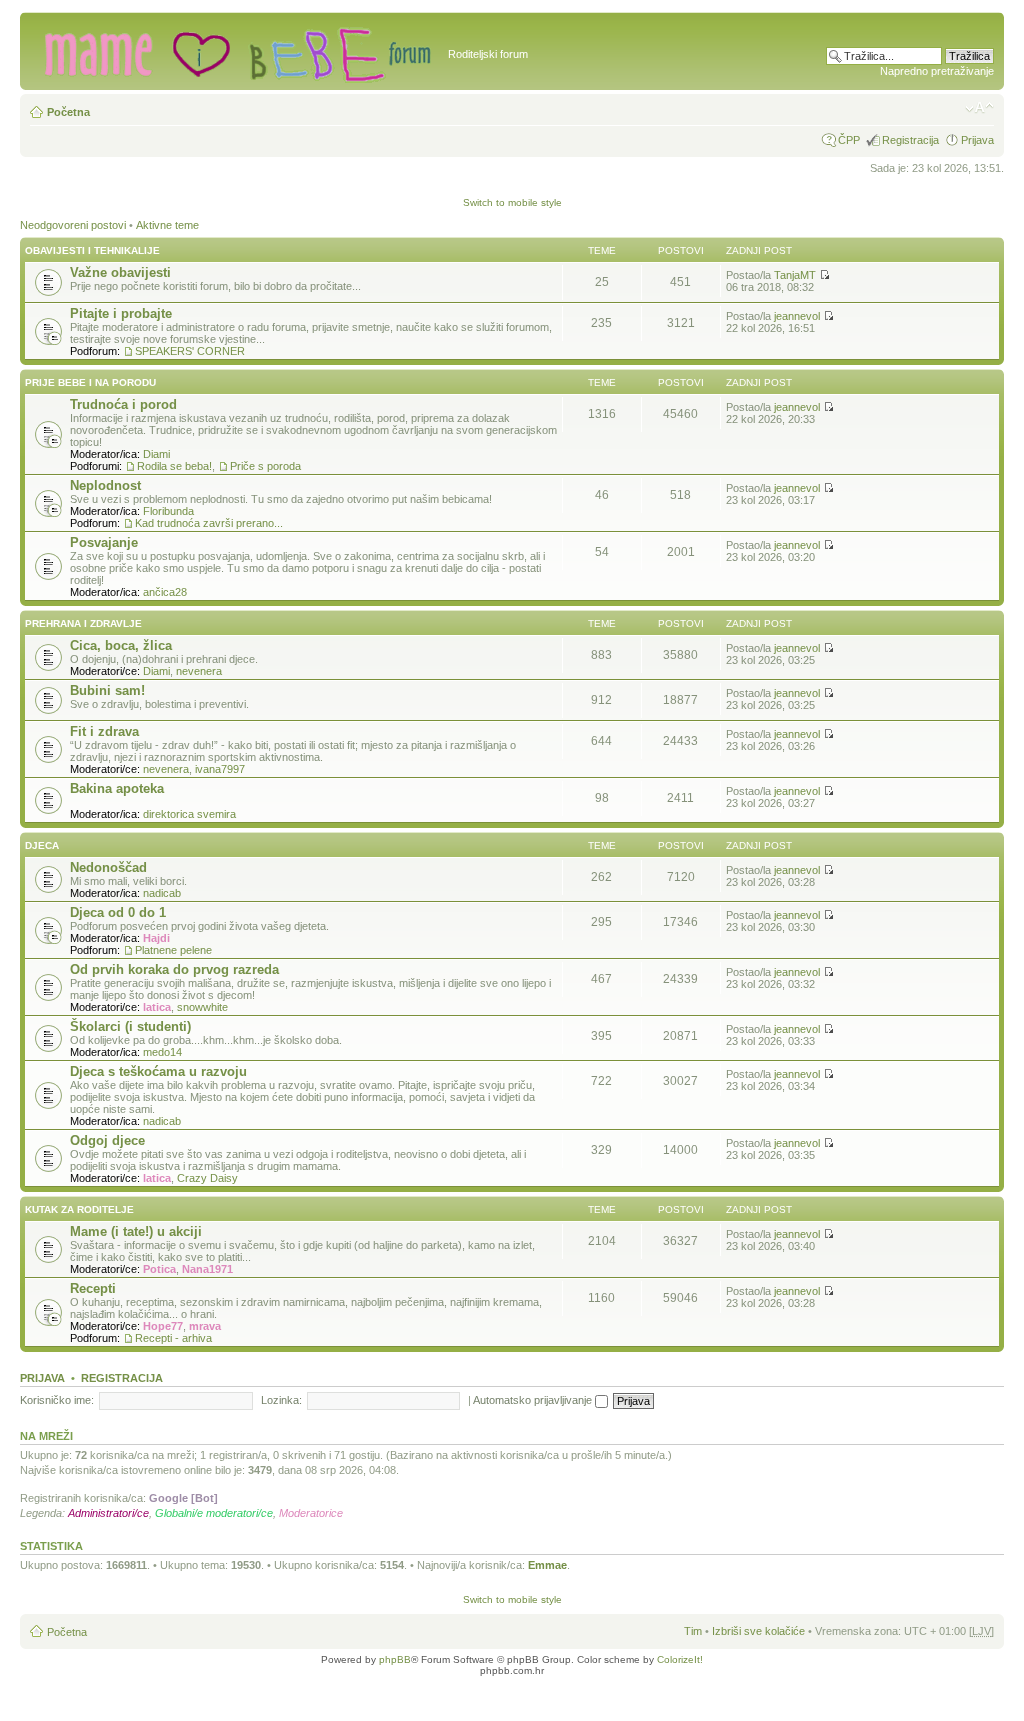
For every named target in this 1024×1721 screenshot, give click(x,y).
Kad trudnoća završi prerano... (209, 523)
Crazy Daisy (207, 1178)
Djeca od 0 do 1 (118, 912)
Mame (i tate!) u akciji (136, 1231)
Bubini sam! (107, 690)
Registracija (910, 140)
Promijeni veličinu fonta (979, 108)
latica (157, 1007)
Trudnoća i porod (123, 404)
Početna (68, 112)
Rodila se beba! (174, 466)
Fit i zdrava (104, 731)
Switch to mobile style (512, 202)
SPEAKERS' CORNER (190, 351)
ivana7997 (220, 769)
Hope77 (163, 1326)
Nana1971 (207, 1269)
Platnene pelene (173, 950)
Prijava (977, 140)
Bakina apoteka (117, 788)
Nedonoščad (108, 867)
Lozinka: (281, 1400)
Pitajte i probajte (121, 313)
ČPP (849, 140)
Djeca (42, 845)
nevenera (199, 671)
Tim (693, 1631)
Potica (159, 1269)
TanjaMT (795, 275)
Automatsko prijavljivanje (534, 1400)
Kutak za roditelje (79, 1209)
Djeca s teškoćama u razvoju (158, 1071)
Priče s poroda (265, 466)
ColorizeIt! (680, 1659)
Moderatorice (311, 1513)
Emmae (547, 1565)
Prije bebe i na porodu (90, 382)
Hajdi (156, 938)
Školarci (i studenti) (130, 1026)
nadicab (162, 893)
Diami (156, 454)
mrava (205, 1326)
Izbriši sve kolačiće (758, 1631)
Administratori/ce (108, 1513)
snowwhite (202, 1007)
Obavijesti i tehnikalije (92, 250)
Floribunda (168, 511)
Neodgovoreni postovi (73, 225)
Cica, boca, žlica (121, 645)
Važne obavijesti (120, 272)
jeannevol (797, 316)
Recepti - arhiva (173, 1338)
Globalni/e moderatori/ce (214, 1513)
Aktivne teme (167, 225)
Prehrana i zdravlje (83, 623)
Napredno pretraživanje (937, 71)
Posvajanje (104, 542)
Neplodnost (105, 485)
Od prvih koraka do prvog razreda (174, 969)
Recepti (93, 1288)
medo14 (162, 1052)
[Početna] (236, 51)
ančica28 (165, 592)
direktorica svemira (189, 814)
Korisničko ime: (57, 1400)
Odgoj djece (107, 1140)
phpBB (395, 1659)
